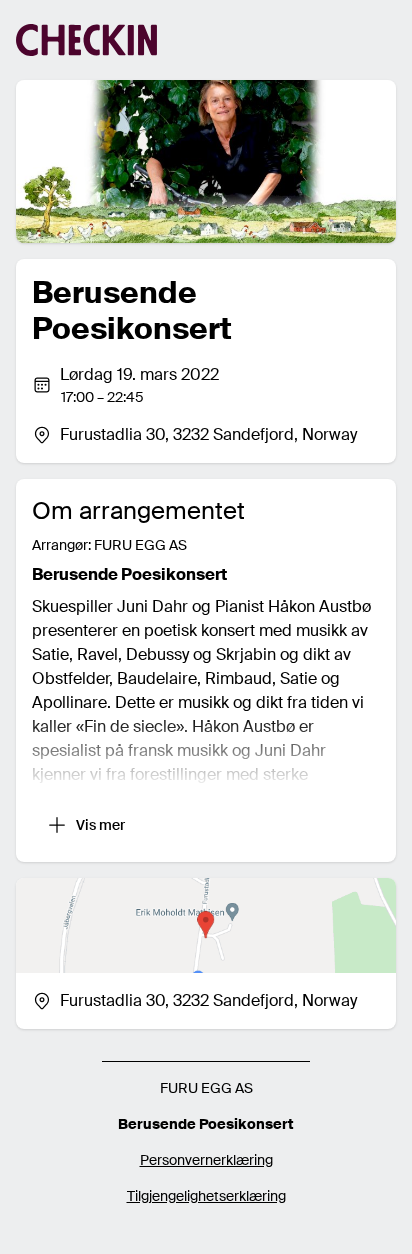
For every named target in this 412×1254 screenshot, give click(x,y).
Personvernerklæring (206, 1160)
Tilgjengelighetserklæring (206, 1196)
